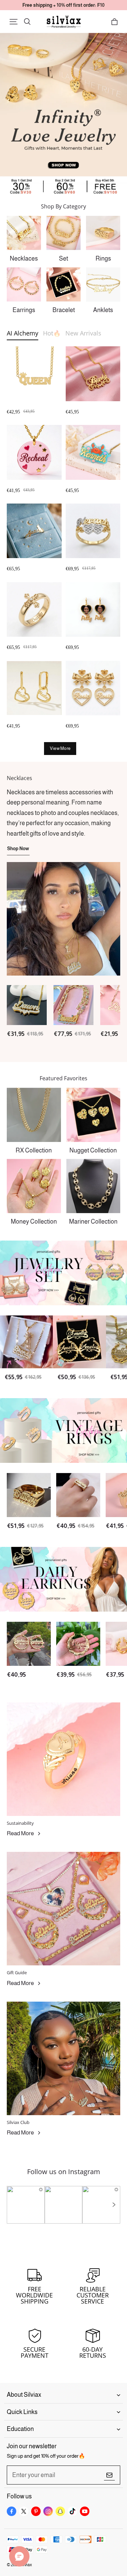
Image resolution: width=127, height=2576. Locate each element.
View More (60, 748)
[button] (14, 22)
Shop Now (18, 849)
